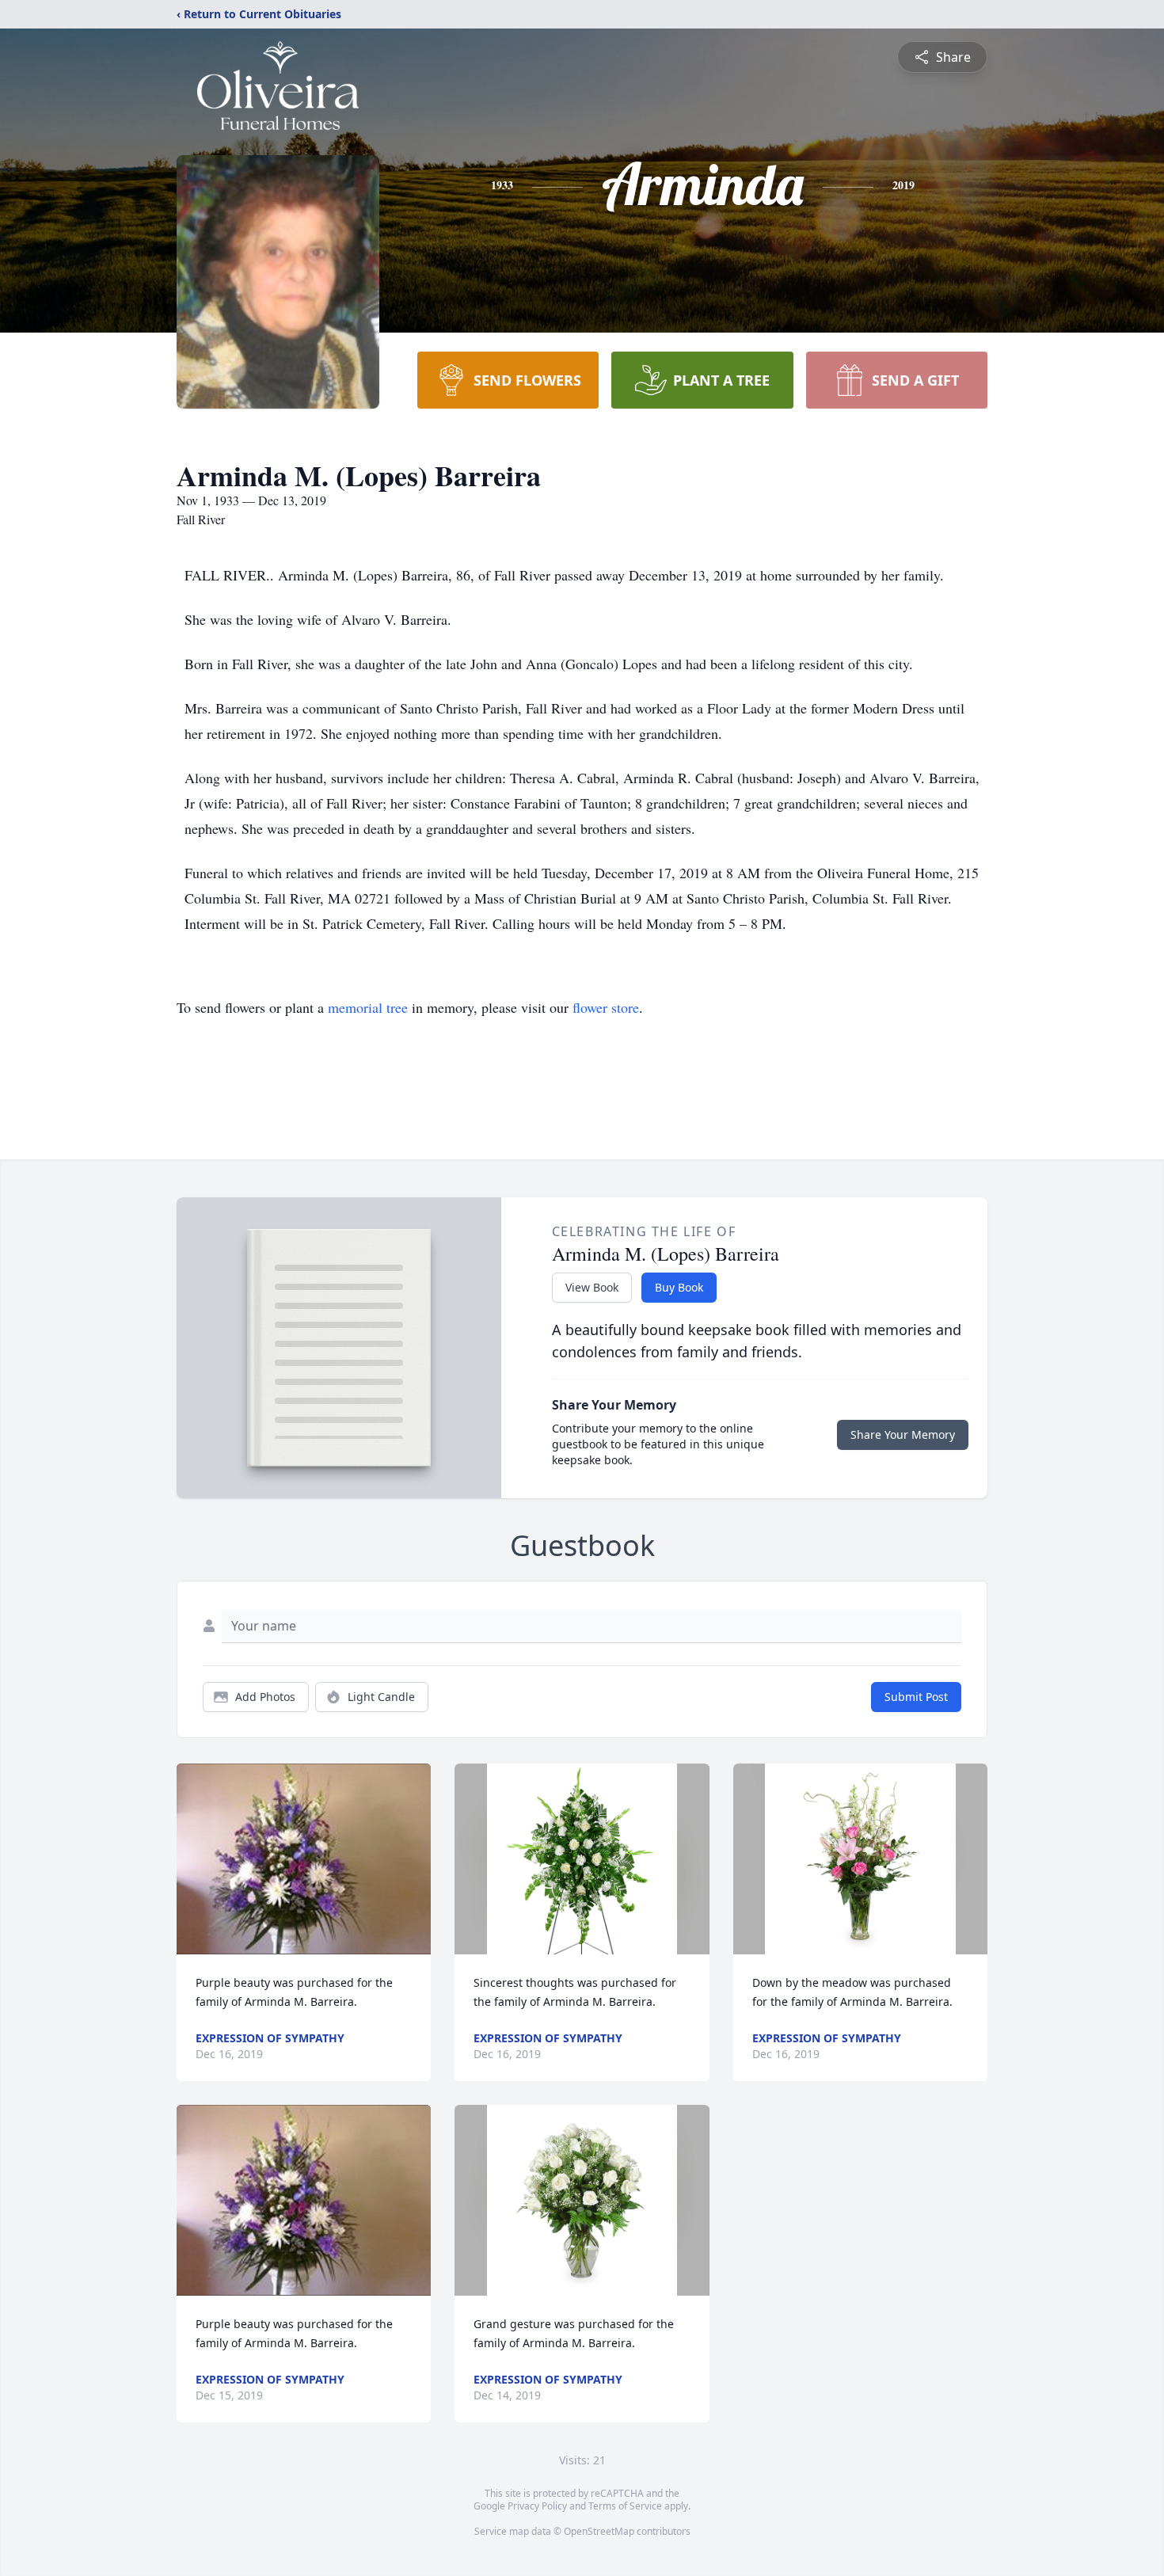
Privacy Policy (537, 2506)
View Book (592, 1287)
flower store (606, 1007)
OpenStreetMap (599, 2531)
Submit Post (916, 1697)
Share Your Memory (903, 1434)
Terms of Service (625, 2506)
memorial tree (368, 1007)
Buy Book (679, 1287)
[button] (304, 1859)
